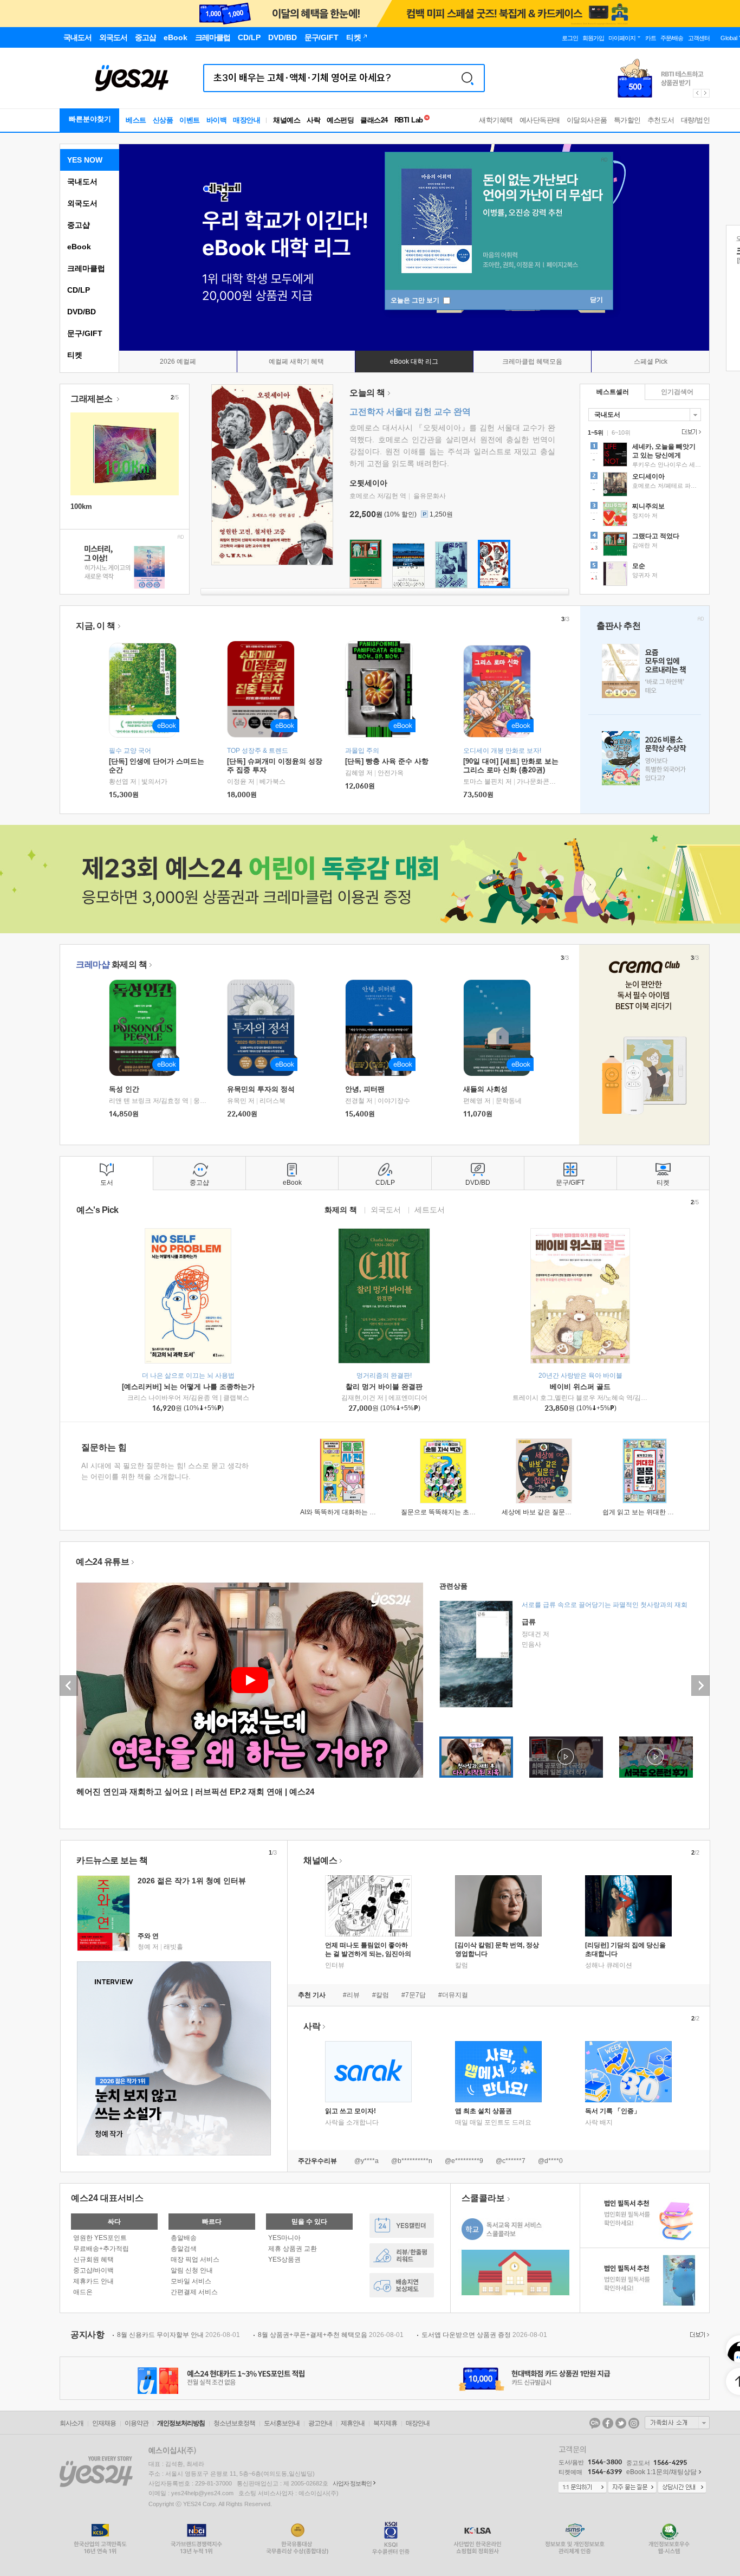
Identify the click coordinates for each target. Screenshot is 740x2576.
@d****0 (550, 2161)
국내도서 (82, 182)
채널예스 (320, 1860)
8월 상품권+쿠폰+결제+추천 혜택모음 (331, 2335)
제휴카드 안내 (93, 2281)
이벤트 (190, 120)
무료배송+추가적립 (101, 2249)
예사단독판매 (540, 120)
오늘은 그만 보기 (416, 300)
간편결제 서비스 (194, 2292)
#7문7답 (414, 1995)
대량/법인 (696, 120)
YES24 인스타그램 (634, 2423)
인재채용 (104, 2423)
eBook (79, 247)
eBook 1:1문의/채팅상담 (661, 2472)
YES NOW (85, 160)
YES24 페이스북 (608, 2423)
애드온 (83, 2292)
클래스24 (374, 120)
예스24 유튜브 (102, 1562)
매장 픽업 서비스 (195, 2259)
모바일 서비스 (191, 2281)
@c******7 (511, 2161)
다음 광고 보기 (706, 93)
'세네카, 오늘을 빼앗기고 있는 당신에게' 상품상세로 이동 (645, 456)
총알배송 (184, 2238)
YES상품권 (284, 2259)
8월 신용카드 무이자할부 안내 (178, 2335)
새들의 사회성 (485, 1089)
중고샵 (79, 225)
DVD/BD (82, 312)
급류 (529, 1622)
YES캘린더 (402, 2226)
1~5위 (596, 432)
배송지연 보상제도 (402, 2285)
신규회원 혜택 (93, 2259)
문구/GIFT (85, 333)
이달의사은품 (587, 120)
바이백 (217, 120)
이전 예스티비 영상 (69, 1686)
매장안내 (246, 120)
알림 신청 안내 (192, 2270)
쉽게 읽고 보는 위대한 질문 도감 (649, 1512)
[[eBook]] (146, 1028)
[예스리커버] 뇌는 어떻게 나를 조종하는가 (188, 1387)
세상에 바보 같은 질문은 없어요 (547, 1512)
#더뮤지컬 (453, 1995)
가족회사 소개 (677, 2423)
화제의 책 (111, 964)
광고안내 (320, 2423)
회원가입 (593, 38)
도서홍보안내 (282, 2423)
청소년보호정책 (234, 2423)
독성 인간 (124, 1089)
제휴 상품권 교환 (293, 2249)
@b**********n (412, 2161)
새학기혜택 (496, 120)
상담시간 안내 (682, 2488)
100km (81, 506)
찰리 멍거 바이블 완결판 (384, 1387)
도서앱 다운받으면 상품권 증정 (484, 2335)
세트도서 (430, 1209)
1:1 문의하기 (582, 2488)
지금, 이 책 (96, 626)
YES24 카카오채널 (595, 2423)
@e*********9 (464, 2161)
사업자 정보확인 (352, 2483)
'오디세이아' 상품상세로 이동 (645, 486)
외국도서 (82, 203)
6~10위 (621, 432)
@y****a (366, 2161)
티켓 (75, 355)
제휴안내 (353, 2423)
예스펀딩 (340, 120)
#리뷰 (351, 1995)
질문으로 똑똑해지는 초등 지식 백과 (453, 1512)
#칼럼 (381, 1995)
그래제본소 (92, 399)
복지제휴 (385, 2423)
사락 (313, 120)
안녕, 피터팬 (365, 1089)
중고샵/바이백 (93, 2270)
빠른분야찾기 (90, 119)
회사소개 (72, 2423)
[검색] (468, 78)
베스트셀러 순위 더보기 (690, 432)
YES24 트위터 (621, 2423)
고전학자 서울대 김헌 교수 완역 (410, 412)
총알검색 (184, 2249)
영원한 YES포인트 (100, 2238)
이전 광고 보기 (697, 93)
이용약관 (137, 2423)
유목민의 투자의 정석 (261, 1089)
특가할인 (627, 120)
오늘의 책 (367, 393)
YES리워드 (402, 2255)
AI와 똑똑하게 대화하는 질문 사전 (349, 1512)
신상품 (163, 120)
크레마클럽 (86, 268)
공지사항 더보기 (698, 2335)
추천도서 (661, 120)
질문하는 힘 (104, 1447)
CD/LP (79, 290)
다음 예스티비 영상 (700, 1686)
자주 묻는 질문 (632, 2488)
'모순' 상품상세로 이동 (645, 575)
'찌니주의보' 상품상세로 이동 (645, 515)
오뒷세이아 (368, 483)
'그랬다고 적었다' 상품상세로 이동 (645, 545)
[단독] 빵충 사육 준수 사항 (387, 761)
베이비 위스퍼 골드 (580, 1387)
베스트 (136, 120)
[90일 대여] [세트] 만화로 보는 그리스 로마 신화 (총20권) (511, 766)
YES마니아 (284, 2238)
